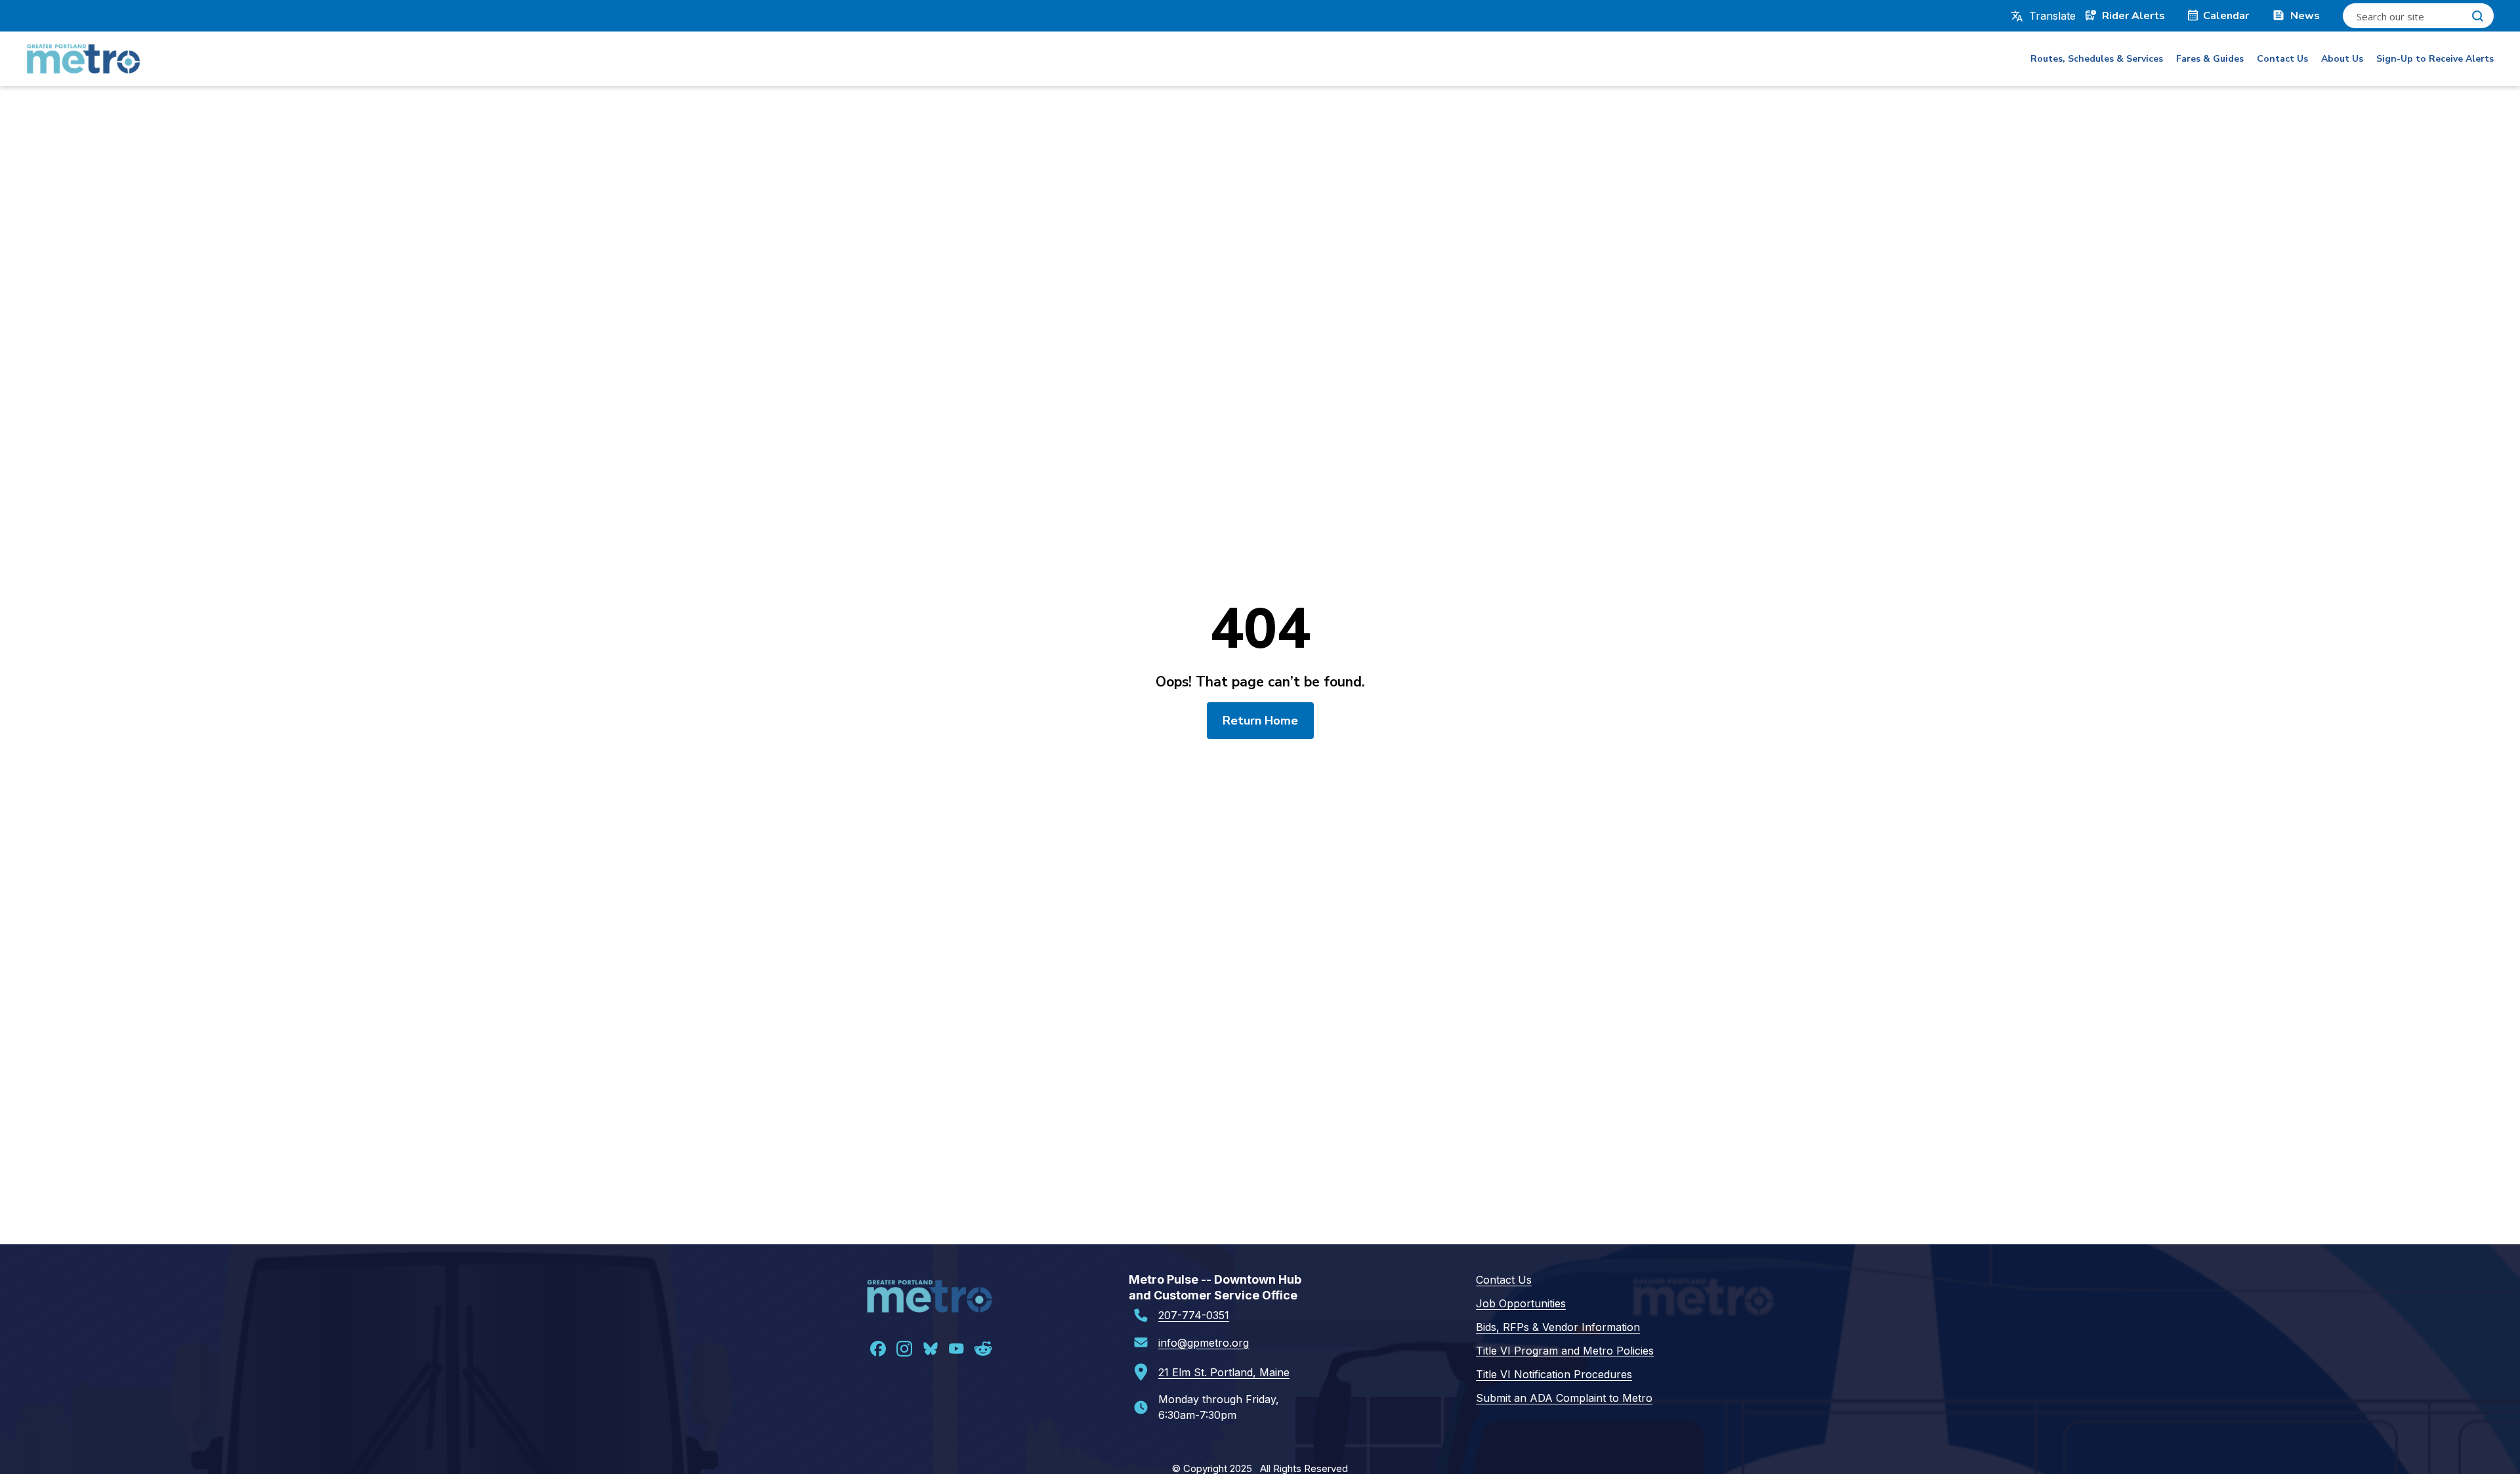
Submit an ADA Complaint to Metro (1564, 1398)
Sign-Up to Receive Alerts (2435, 59)
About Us (2342, 59)
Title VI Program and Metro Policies (1565, 1351)
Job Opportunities (1521, 1303)
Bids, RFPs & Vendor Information (1558, 1327)
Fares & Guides (2210, 59)
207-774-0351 (1194, 1315)
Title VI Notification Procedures (1554, 1374)
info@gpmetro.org (1204, 1343)
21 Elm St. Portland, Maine (1224, 1372)
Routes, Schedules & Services (2097, 59)
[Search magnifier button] (2477, 16)
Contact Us (2282, 59)
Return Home (1260, 721)
